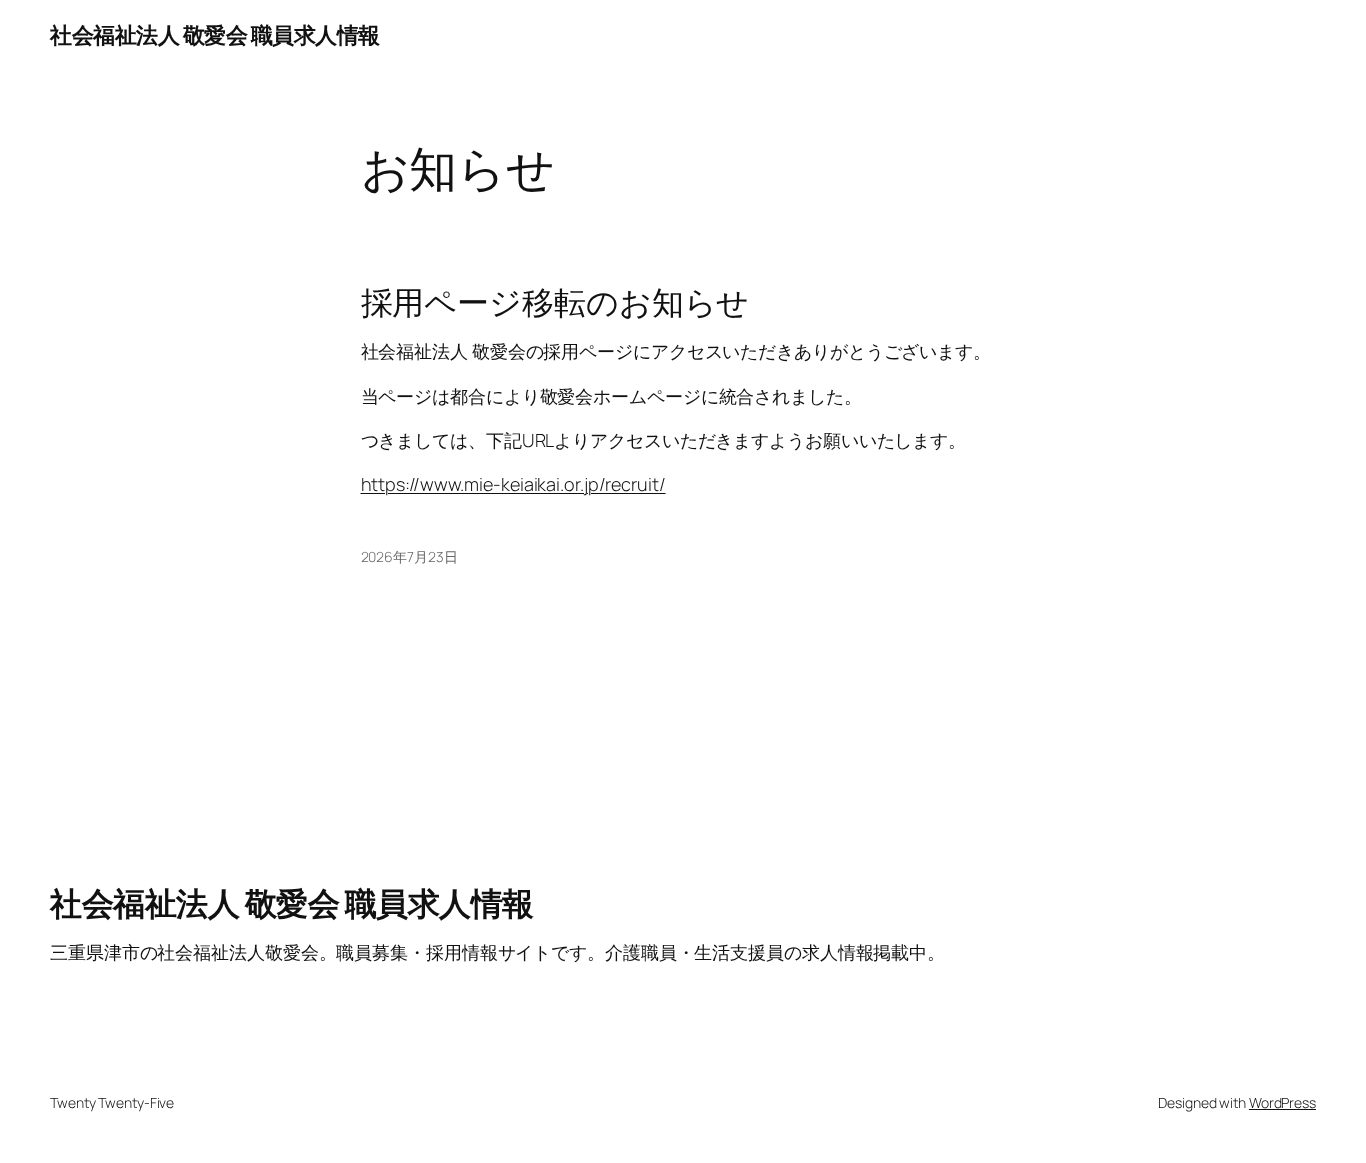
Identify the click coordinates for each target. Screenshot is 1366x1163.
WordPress (1282, 1102)
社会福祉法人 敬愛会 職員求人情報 (215, 35)
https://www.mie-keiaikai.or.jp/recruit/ (513, 484)
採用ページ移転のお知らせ (555, 302)
